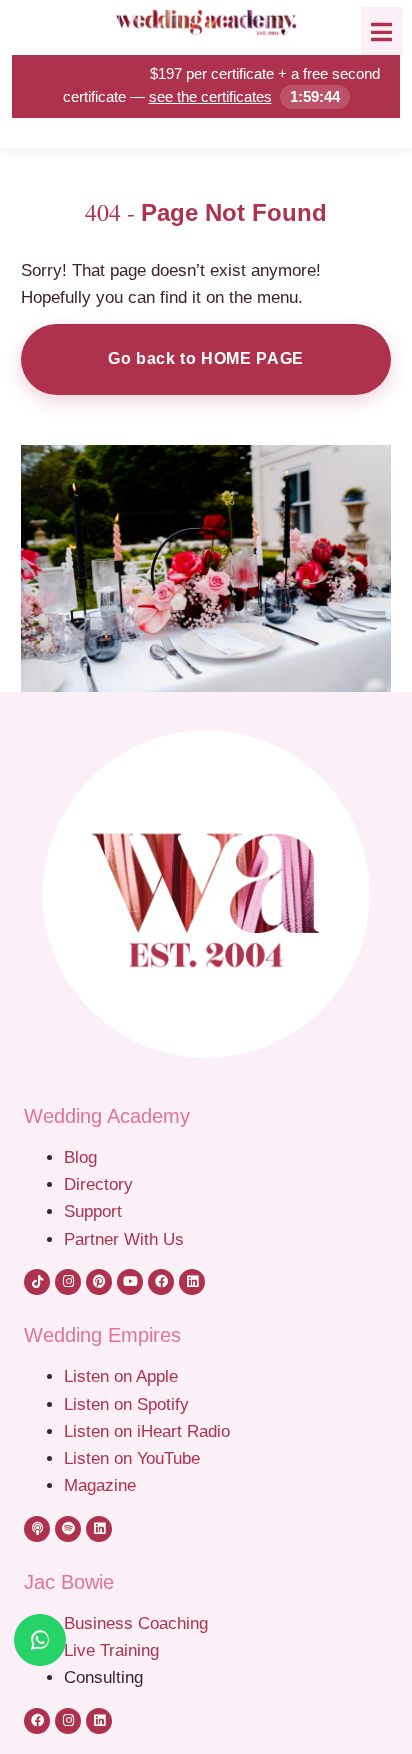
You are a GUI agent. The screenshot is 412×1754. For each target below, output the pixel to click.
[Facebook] (161, 1282)
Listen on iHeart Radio (147, 1431)
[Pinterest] (99, 1282)
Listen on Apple (123, 1376)
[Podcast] (37, 1529)
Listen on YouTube (132, 1458)
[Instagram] (68, 1282)
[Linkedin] (192, 1282)
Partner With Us (124, 1239)
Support (93, 1211)
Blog (80, 1157)
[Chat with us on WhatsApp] (40, 1640)
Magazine (100, 1485)
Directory (98, 1184)
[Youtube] (130, 1282)
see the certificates (210, 96)
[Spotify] (68, 1529)
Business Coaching (136, 1623)
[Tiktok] (37, 1282)
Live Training (111, 1650)
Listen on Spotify (126, 1404)
